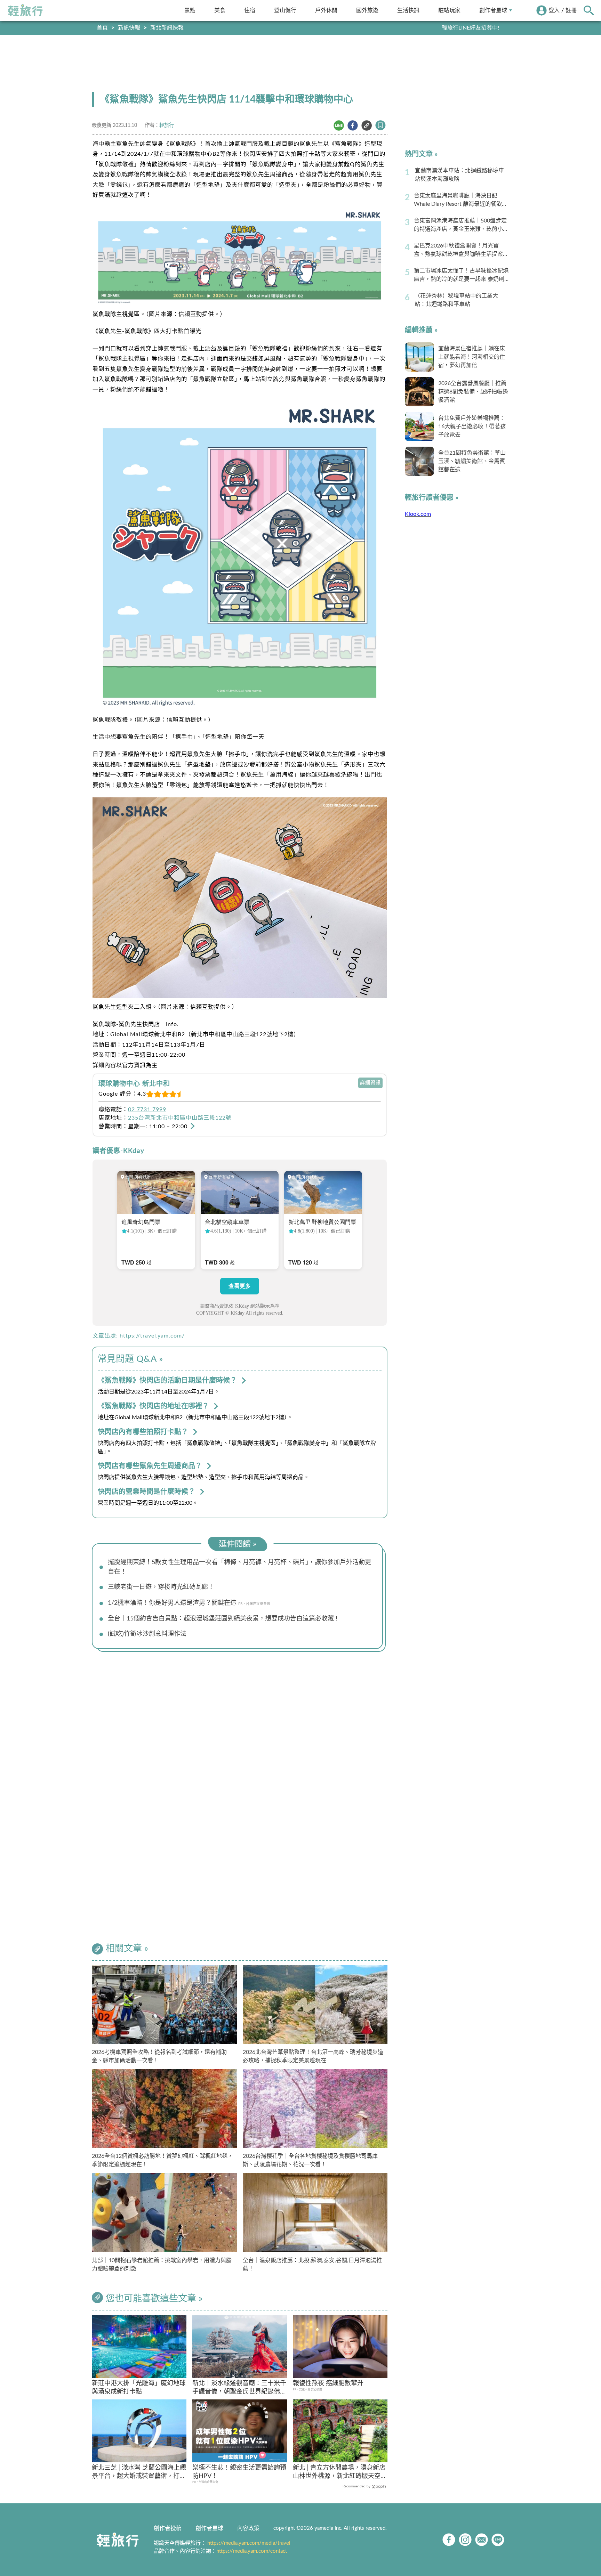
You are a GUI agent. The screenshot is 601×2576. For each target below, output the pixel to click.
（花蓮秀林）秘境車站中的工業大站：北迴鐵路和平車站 (456, 300)
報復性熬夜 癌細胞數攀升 (328, 2383)
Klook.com (418, 514)
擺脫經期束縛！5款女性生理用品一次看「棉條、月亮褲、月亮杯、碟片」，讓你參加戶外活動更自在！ (239, 1567)
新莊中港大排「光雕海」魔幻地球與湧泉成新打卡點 (139, 2387)
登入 (554, 10)
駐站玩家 (449, 10)
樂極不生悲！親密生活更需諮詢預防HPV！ (239, 2472)
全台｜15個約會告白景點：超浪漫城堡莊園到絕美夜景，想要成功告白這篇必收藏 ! (223, 1619)
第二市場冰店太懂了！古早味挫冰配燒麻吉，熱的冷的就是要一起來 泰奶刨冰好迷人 (461, 276)
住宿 (250, 10)
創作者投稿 (168, 2528)
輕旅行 (25, 10)
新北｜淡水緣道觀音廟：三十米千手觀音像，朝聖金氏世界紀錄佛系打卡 (239, 2388)
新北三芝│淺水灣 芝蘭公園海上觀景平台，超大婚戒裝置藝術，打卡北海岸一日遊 (139, 2473)
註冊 (571, 10)
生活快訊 (408, 10)
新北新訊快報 (167, 28)
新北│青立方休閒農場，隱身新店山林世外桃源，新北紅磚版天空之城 (340, 2473)
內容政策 (248, 2528)
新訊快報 (129, 28)
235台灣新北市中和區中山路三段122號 (180, 1118)
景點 (190, 10)
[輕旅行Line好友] (498, 2540)
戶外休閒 (326, 10)
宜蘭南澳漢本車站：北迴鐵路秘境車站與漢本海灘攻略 (459, 175)
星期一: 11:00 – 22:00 (159, 1127)
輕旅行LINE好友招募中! (470, 28)
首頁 (102, 28)
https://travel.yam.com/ (152, 1336)
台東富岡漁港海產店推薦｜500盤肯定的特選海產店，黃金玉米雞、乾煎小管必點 (461, 226)
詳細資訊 (370, 1083)
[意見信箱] (482, 2540)
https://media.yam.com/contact (252, 2551)
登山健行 (285, 10)
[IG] (465, 2540)
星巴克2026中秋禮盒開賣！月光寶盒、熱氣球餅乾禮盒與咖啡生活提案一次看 (461, 251)
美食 (220, 10)
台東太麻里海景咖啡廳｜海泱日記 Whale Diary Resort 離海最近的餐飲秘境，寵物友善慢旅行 (461, 201)
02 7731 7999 (147, 1110)
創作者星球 (493, 10)
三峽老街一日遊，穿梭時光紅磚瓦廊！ (161, 1587)
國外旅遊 (367, 10)
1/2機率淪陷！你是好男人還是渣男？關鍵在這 (172, 1603)
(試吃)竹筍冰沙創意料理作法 (147, 1634)
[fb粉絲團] (449, 2540)
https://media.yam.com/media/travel (249, 2543)
